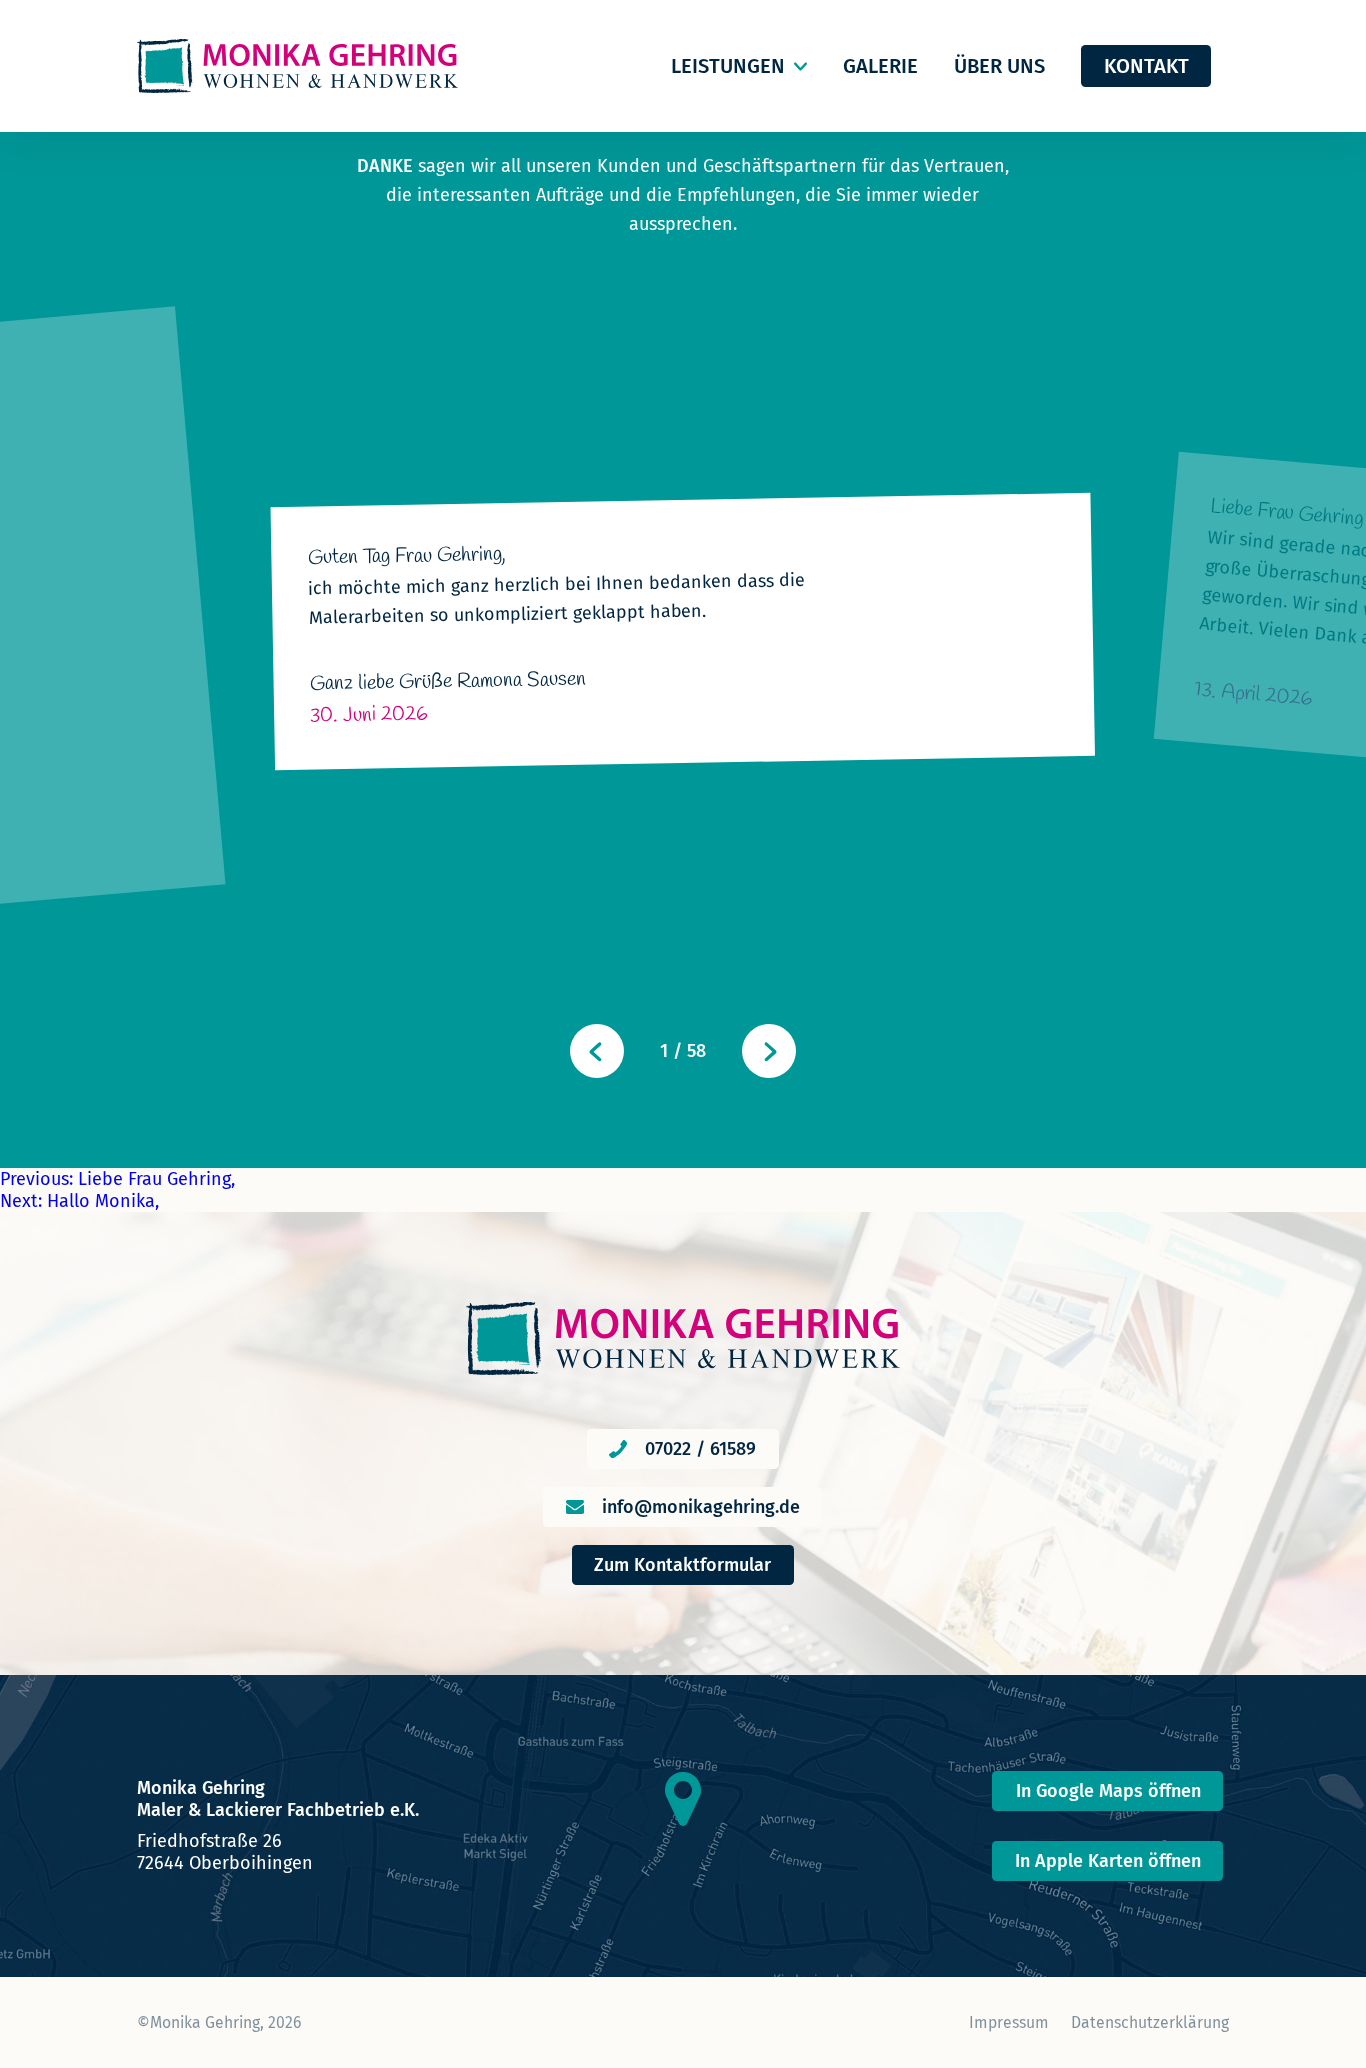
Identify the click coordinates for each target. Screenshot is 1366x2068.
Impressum (1009, 2022)
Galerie (880, 66)
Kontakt (1146, 66)
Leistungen (728, 66)
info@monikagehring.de (701, 1507)
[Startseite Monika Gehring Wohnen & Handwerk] (297, 66)
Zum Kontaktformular (682, 1565)
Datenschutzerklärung (1150, 2022)
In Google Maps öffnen (1108, 1791)
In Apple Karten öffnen (1108, 1861)
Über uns (999, 66)
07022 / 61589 (700, 1449)
